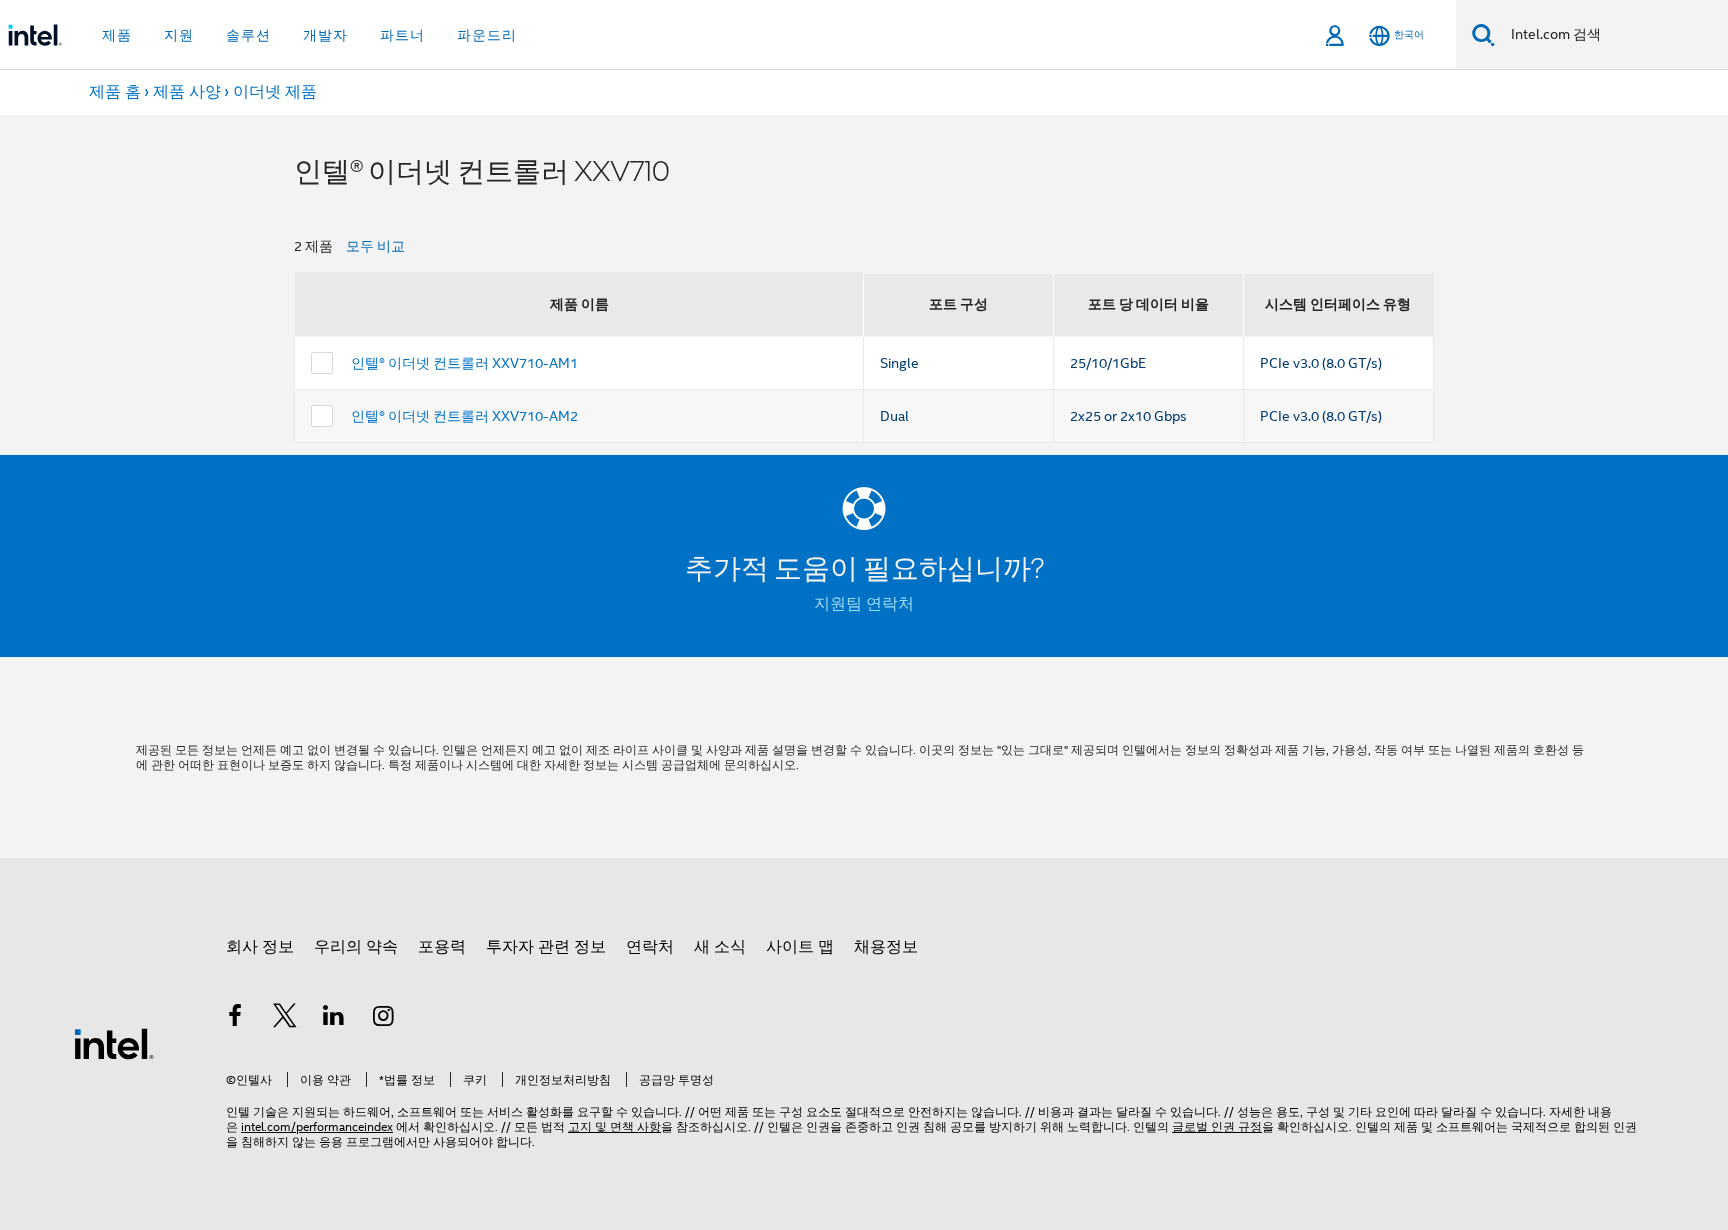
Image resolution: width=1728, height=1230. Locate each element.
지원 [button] (179, 35)
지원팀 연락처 (864, 604)
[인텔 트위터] (285, 1019)
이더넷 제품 (275, 92)
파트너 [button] (402, 35)
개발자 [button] (325, 35)
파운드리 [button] (487, 35)
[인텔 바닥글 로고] (114, 1043)
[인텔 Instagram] (384, 1019)
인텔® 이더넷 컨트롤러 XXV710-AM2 (464, 416)
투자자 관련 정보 (546, 947)
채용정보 (886, 947)
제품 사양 (187, 92)
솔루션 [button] (248, 35)
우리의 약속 (356, 947)
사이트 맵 (800, 947)
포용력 (442, 947)
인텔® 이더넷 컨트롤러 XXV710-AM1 (464, 363)
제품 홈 (115, 92)
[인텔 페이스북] (235, 1019)
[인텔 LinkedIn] (334, 1019)
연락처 (650, 947)
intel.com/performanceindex (317, 1126)
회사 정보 (260, 947)
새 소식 (720, 947)
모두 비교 (375, 246)
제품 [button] (117, 35)
